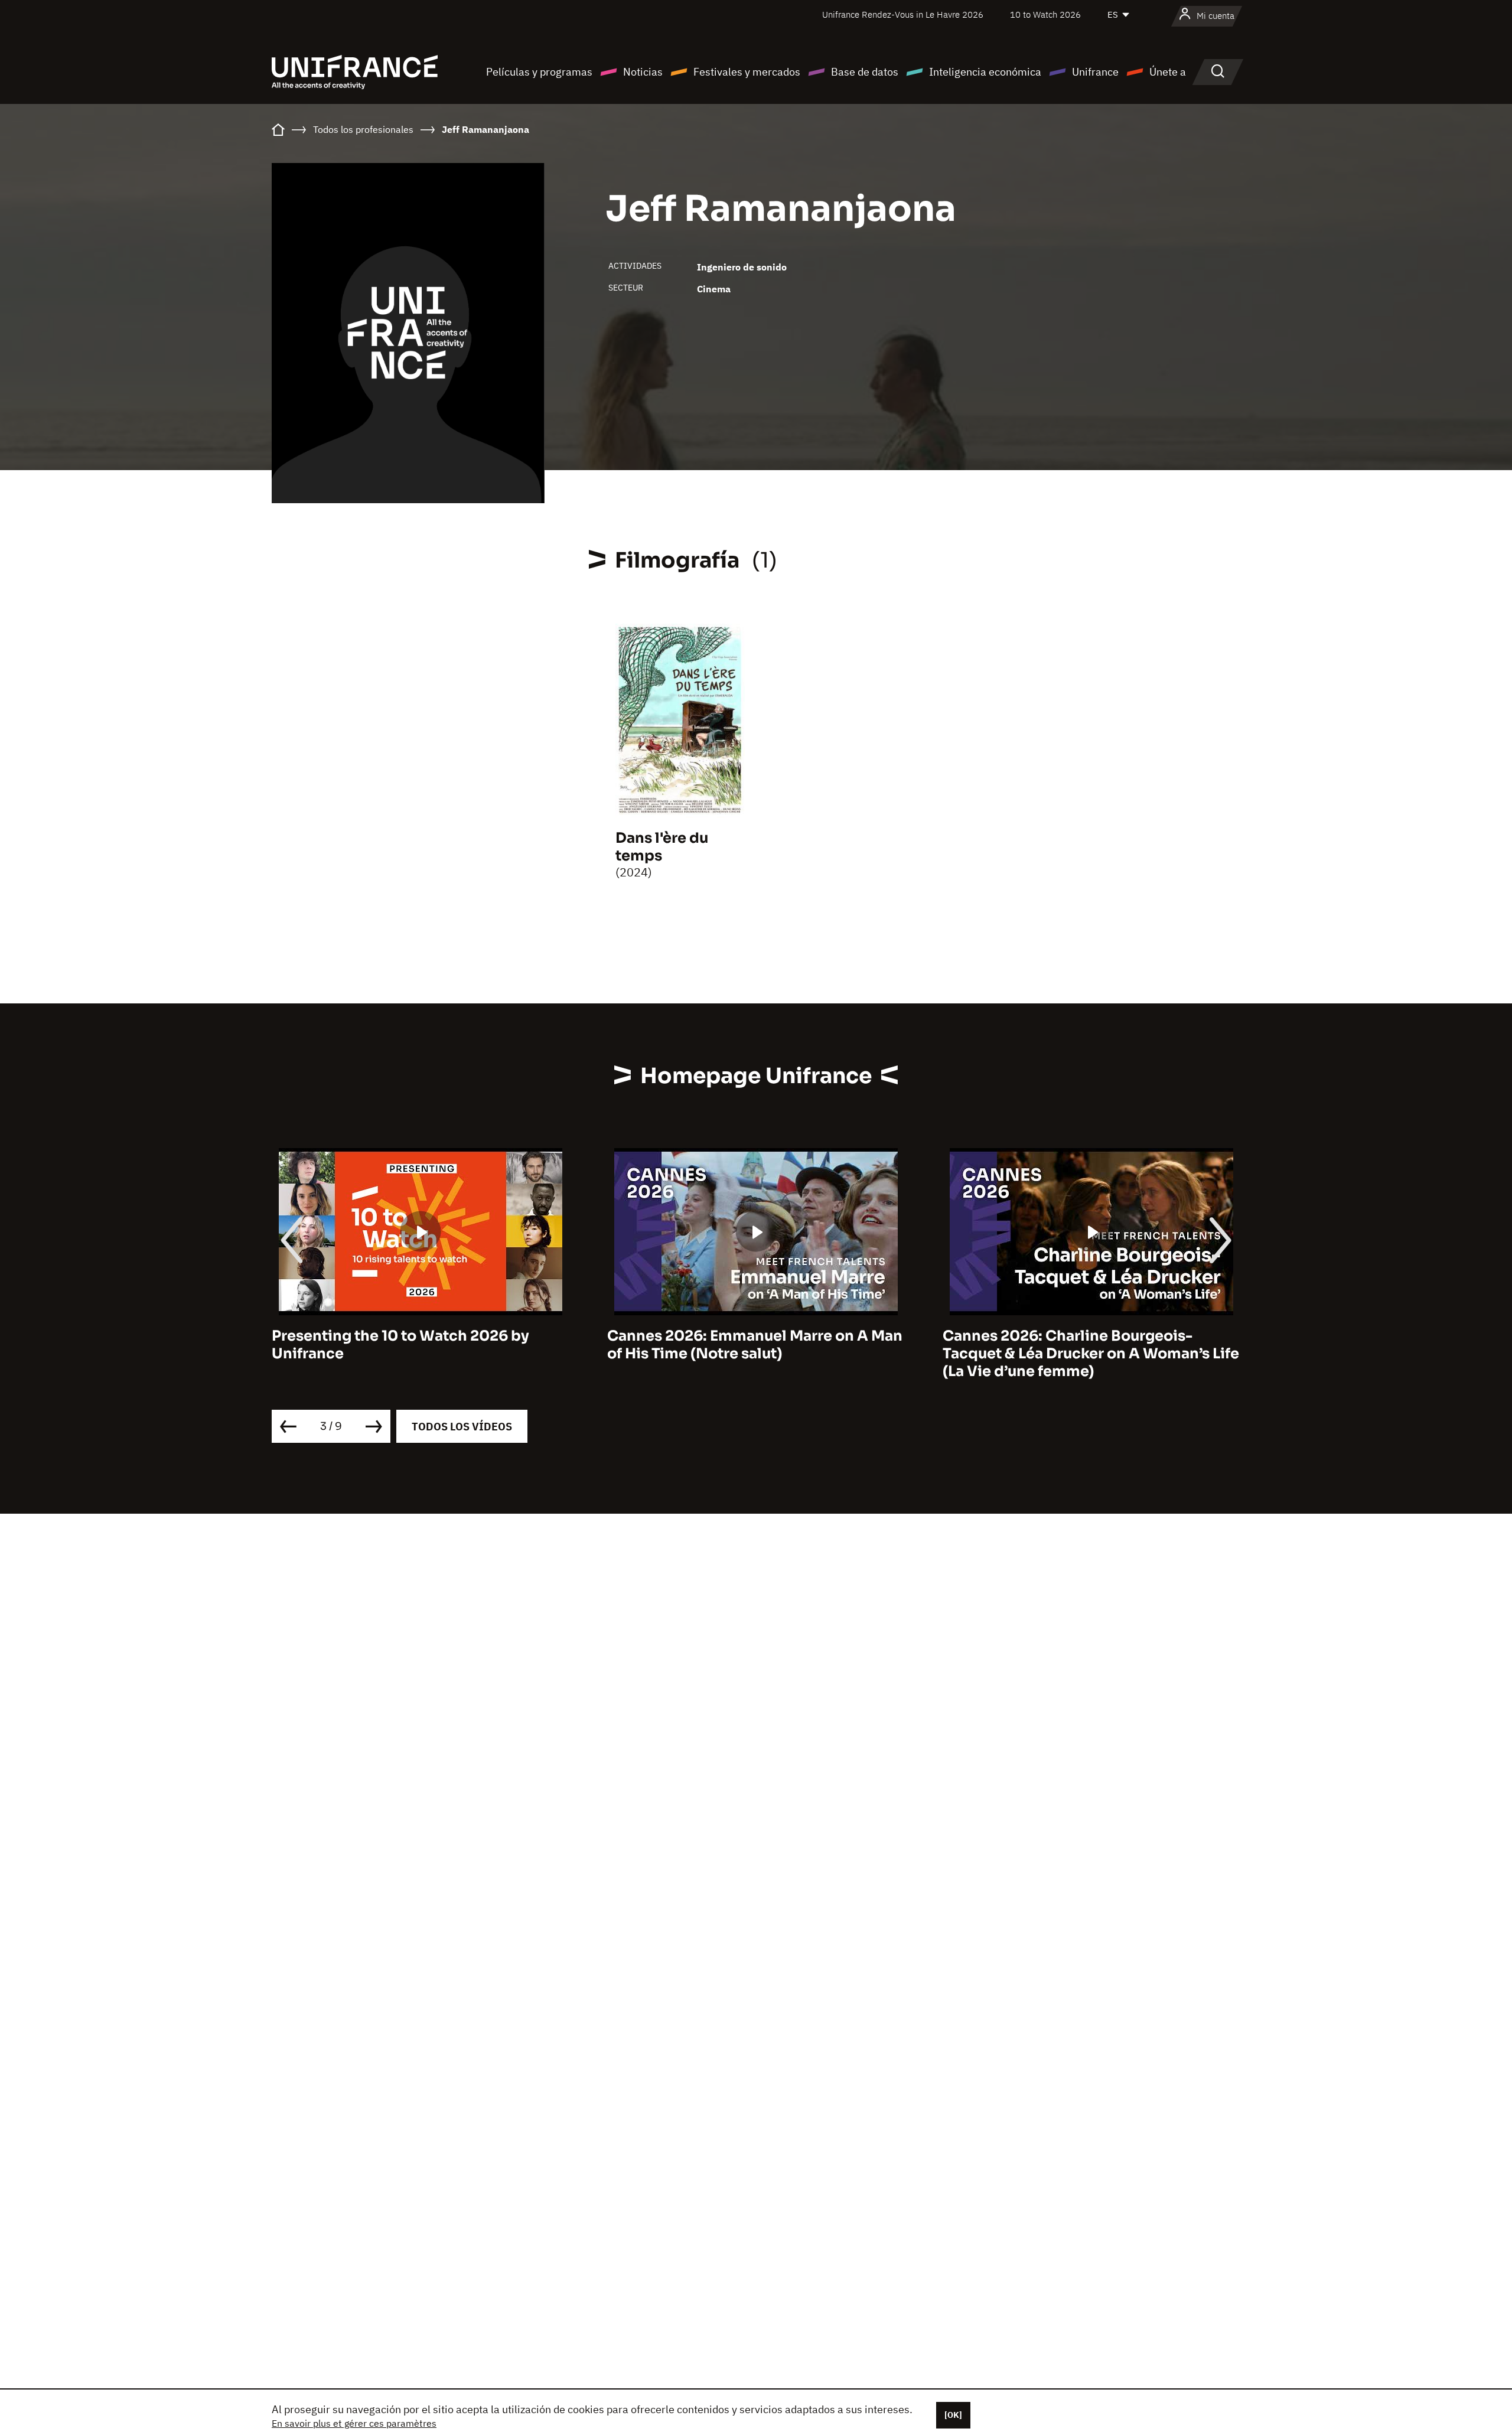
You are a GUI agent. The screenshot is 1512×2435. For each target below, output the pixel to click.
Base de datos (865, 72)
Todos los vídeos (462, 1427)
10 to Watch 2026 (1045, 14)
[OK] (953, 2415)
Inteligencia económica (985, 72)
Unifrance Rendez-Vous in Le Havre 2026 (903, 14)
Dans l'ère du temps (662, 847)
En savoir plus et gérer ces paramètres (354, 2423)
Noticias (643, 72)
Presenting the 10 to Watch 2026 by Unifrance (327, 1345)
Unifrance (1095, 72)
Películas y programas (539, 72)
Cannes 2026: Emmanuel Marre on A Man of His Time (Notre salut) (681, 1345)
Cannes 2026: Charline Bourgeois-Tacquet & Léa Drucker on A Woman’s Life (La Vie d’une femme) (1017, 1354)
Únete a (1168, 72)
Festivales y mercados (747, 72)
